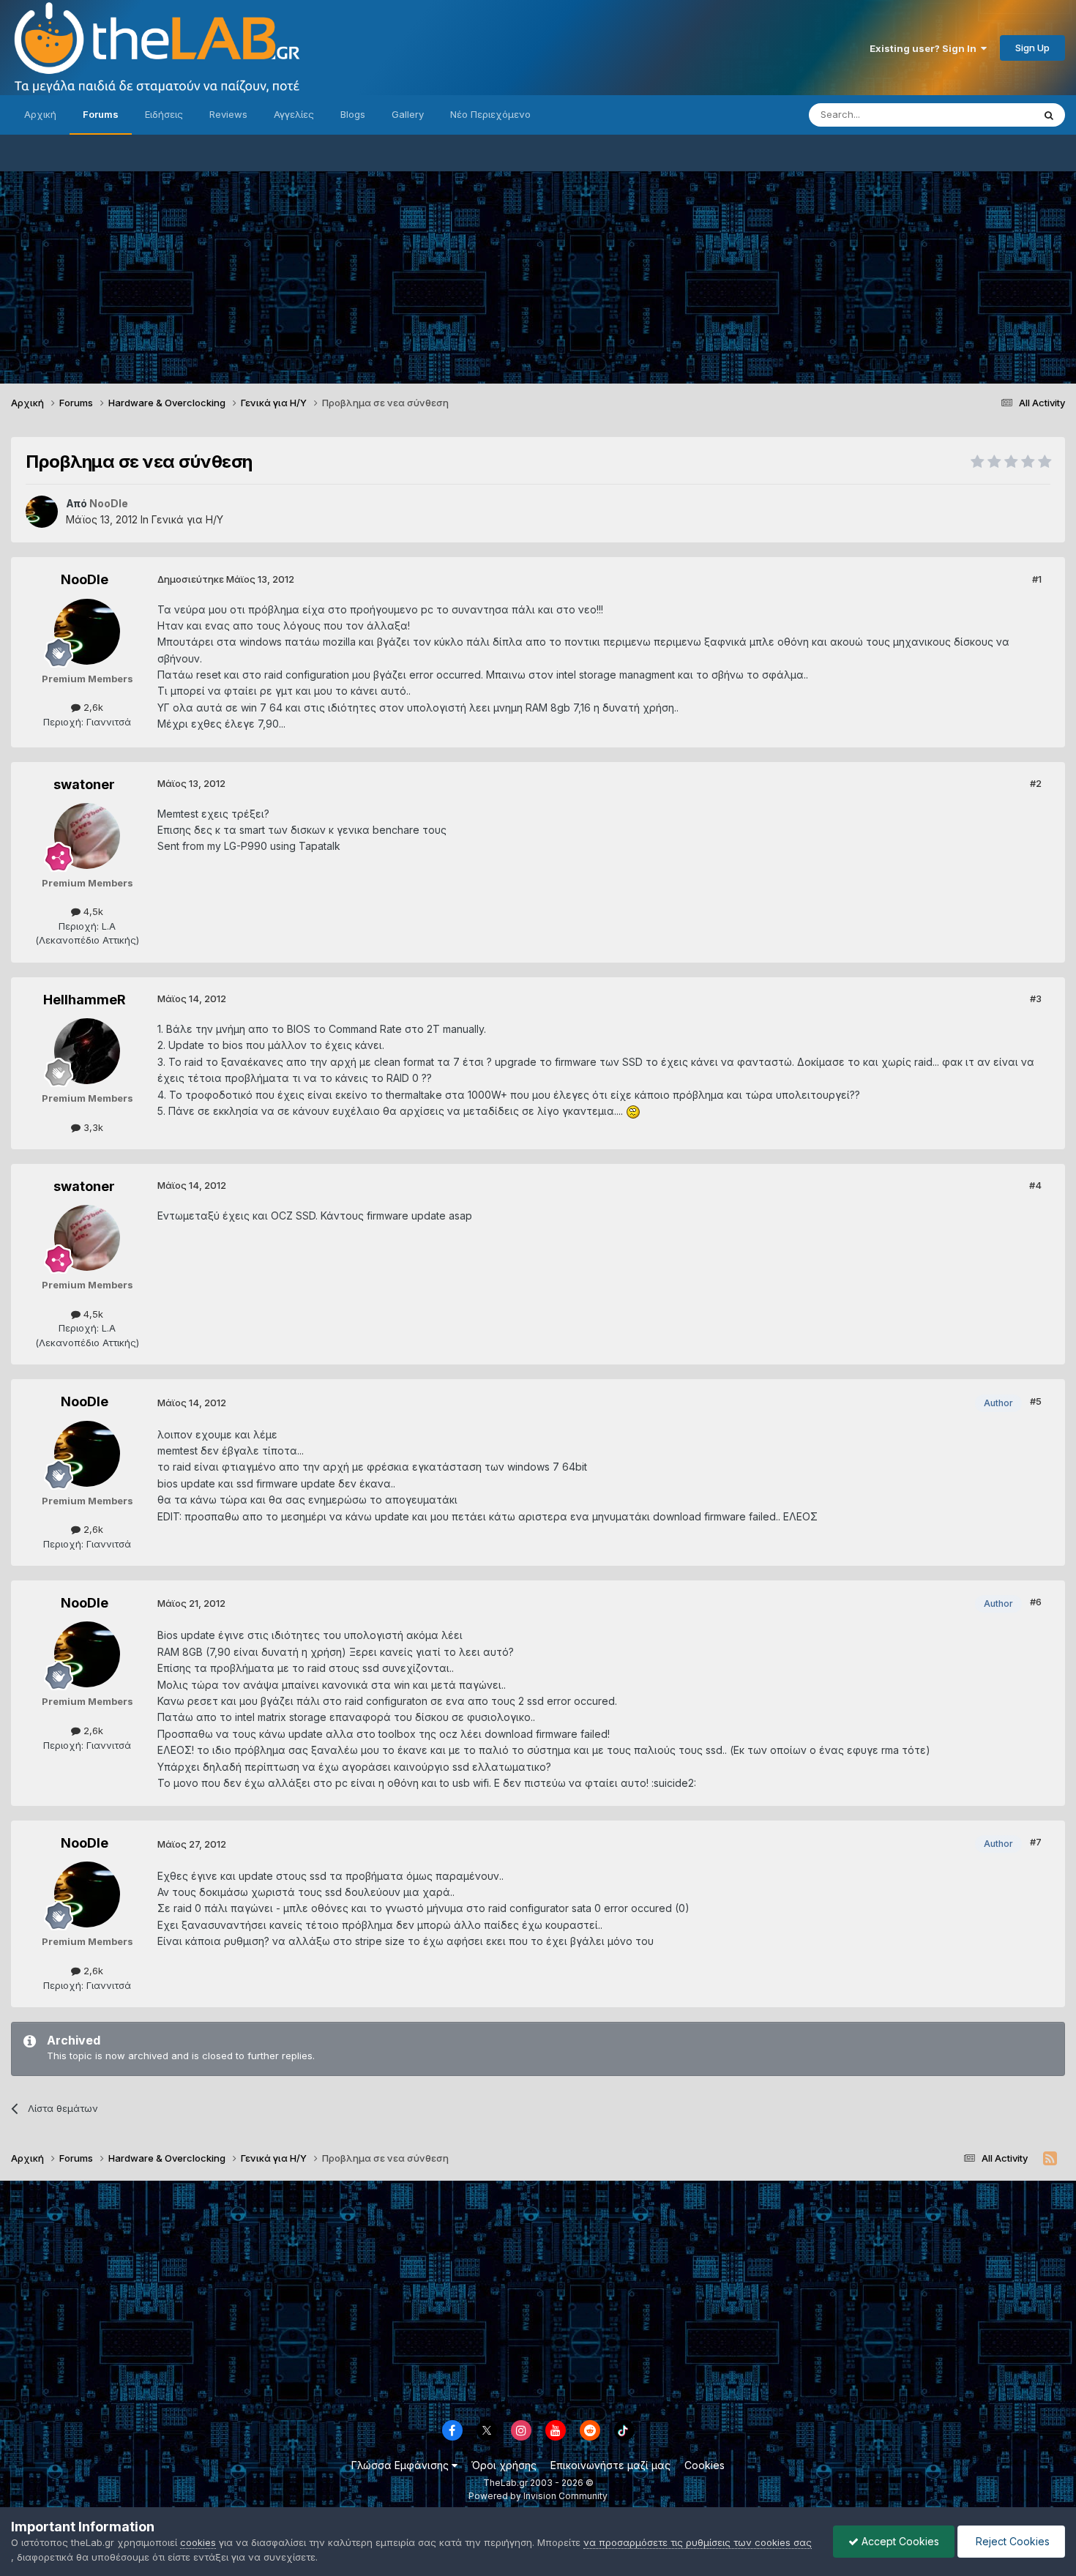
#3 (1036, 998)
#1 (1037, 579)
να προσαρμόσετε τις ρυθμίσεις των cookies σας (698, 2542)
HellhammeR (85, 1000)
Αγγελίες (294, 114)
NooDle (85, 579)
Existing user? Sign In (925, 48)
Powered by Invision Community (538, 2496)
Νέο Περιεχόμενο (490, 114)
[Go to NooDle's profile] (42, 512)
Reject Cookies (1011, 2541)
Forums (101, 114)
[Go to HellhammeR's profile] (87, 1051)
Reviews (228, 114)
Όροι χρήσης (504, 2465)
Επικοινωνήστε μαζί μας (610, 2465)
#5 (1036, 1401)
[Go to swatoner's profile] (87, 836)
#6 (1036, 1602)
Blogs (353, 114)
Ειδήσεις (164, 114)
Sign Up (1032, 48)
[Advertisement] (538, 274)
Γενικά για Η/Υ (187, 519)
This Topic (990, 115)
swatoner (84, 784)
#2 (1036, 783)
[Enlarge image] (633, 1111)
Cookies (705, 2465)
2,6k (92, 707)
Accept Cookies (899, 2541)
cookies (198, 2542)
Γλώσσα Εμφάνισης (401, 2465)
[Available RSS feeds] (1050, 2159)
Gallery (408, 114)
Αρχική (40, 114)
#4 (1035, 1185)
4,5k (92, 911)
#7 (1036, 1842)
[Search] (1049, 115)
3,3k (92, 1127)
